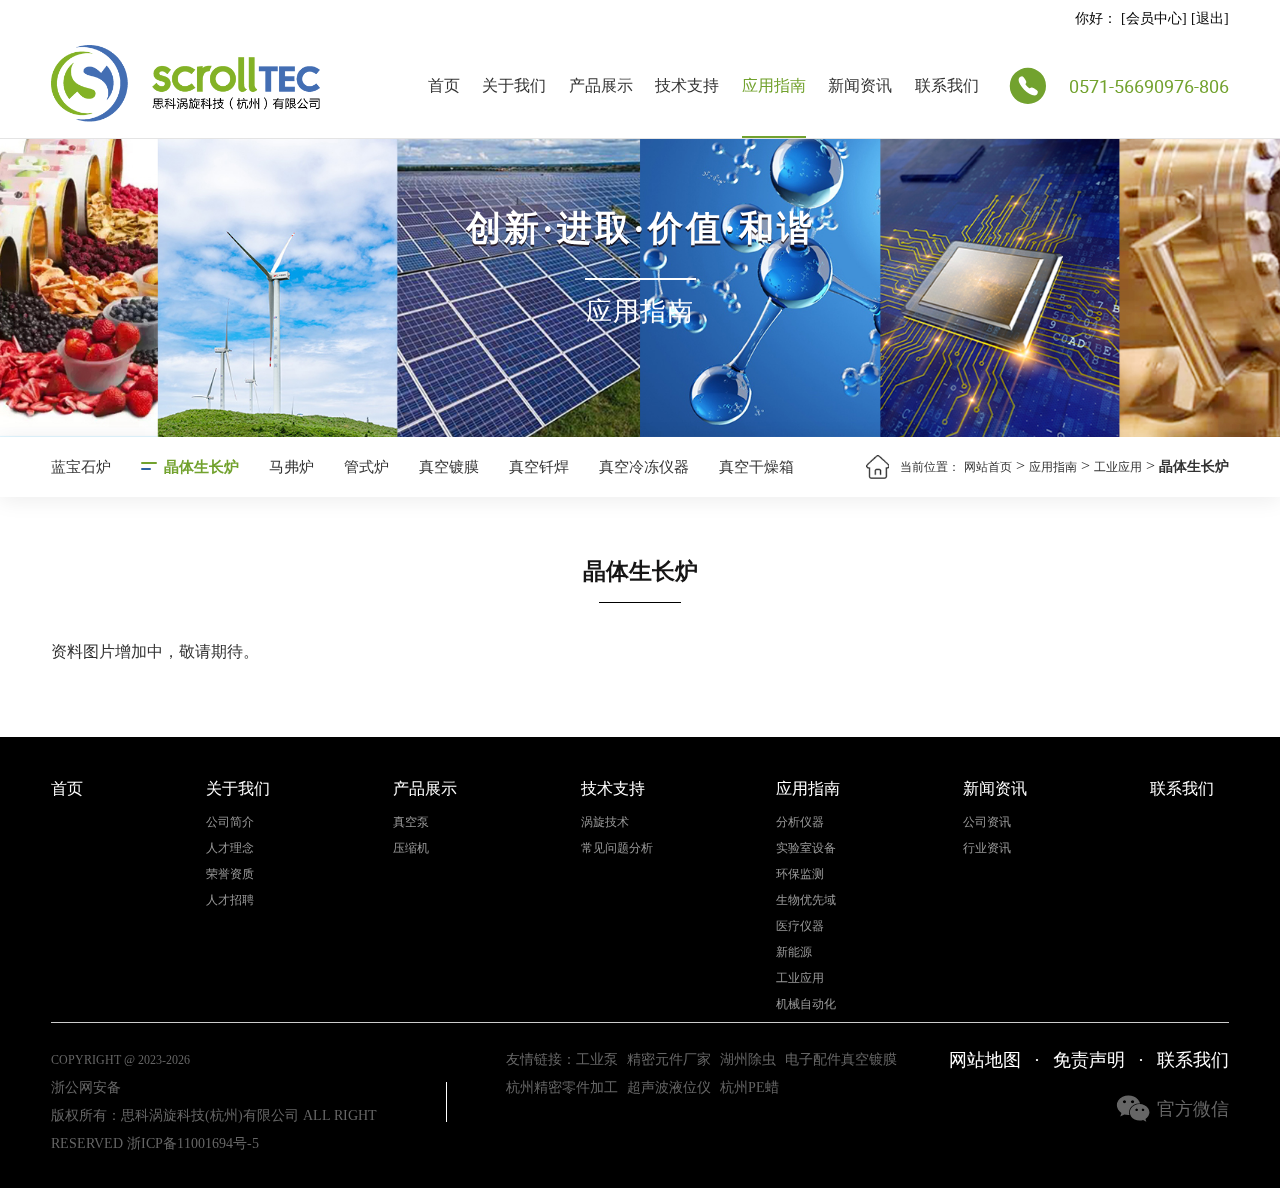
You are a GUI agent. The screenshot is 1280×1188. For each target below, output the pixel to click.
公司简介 (230, 822)
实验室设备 (806, 848)
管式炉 (366, 467)
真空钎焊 (539, 467)
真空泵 (411, 822)
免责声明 (1089, 1060)
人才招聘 (230, 900)
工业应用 (1118, 467)
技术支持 (687, 85)
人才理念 (230, 848)
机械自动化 (806, 1004)
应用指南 (774, 85)
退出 (1210, 18)
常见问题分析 (617, 848)
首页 (444, 85)
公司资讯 (987, 822)
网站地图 (985, 1060)
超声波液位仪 (669, 1087)
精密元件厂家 (669, 1059)
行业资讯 (987, 848)
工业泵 (597, 1059)
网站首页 (988, 467)
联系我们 (947, 85)
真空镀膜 (449, 467)
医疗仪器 (800, 926)
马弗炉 (291, 467)
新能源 (794, 952)
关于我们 (514, 85)
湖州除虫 (748, 1059)
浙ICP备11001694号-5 (193, 1143)
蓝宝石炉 (81, 467)
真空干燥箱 (756, 467)
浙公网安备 (86, 1087)
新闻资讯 (860, 85)
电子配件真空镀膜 (841, 1059)
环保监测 (800, 874)
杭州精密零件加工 (562, 1087)
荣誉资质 (230, 874)
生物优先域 (806, 900)
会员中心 (1154, 18)
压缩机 (411, 848)
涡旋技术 (605, 822)
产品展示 (601, 85)
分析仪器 (800, 822)
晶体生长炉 (201, 467)
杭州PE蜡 (749, 1087)
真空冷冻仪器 (644, 467)
